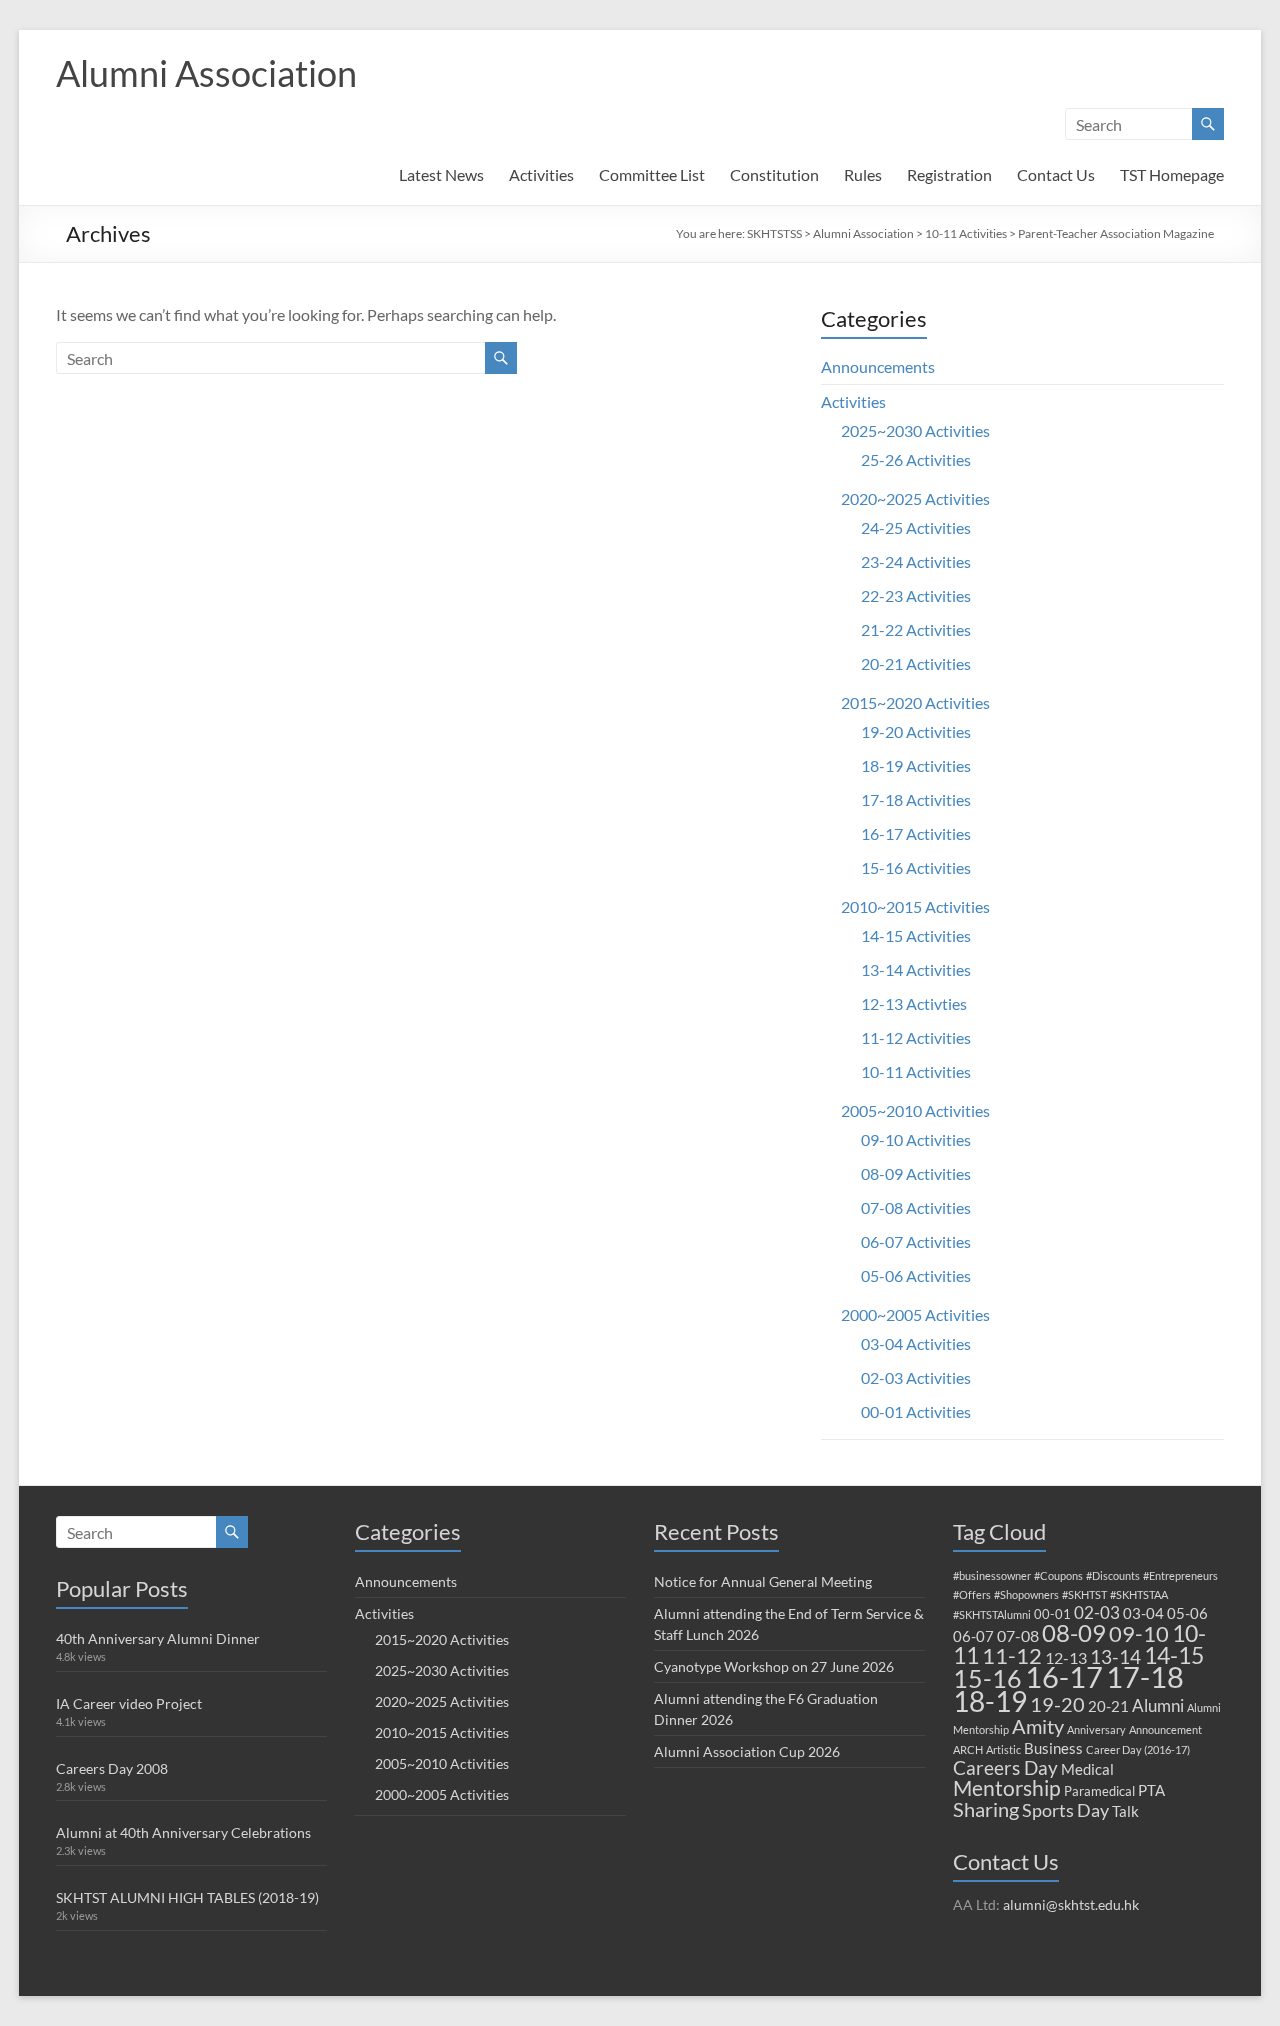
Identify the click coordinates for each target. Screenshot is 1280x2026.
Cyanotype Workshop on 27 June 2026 (774, 1666)
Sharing (986, 1809)
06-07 (973, 1636)
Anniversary (1096, 1729)
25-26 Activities (916, 459)
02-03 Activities (916, 1377)
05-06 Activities (916, 1275)
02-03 (1097, 1612)
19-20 (1057, 1704)
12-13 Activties (914, 1003)
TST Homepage (1172, 174)
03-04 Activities (916, 1343)
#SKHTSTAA (1139, 1594)
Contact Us (1056, 174)
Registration (949, 174)
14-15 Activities (916, 935)
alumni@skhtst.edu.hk (1071, 1904)
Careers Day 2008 (112, 1768)
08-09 (1074, 1633)
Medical (1087, 1769)
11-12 (1012, 1655)
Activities (541, 174)
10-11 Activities (966, 233)
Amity (1038, 1726)
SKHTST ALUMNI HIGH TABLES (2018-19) (187, 1897)
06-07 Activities (916, 1241)
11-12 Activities (916, 1037)
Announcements (878, 366)
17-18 (1145, 1676)
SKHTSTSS (774, 233)
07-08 (1018, 1635)
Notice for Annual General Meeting (763, 1581)
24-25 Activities (916, 527)
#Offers (972, 1594)
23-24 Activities (916, 561)
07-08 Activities (916, 1207)
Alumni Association (206, 73)
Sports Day (1065, 1810)
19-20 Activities (916, 731)
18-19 (990, 1701)
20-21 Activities (916, 663)
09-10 (1139, 1633)
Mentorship (1007, 1787)
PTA (1151, 1790)
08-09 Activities (916, 1173)
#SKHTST (1084, 1594)
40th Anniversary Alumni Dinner (158, 1638)
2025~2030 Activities (915, 430)
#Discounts (1113, 1575)
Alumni (1158, 1705)
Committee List (652, 174)
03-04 (1143, 1613)
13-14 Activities (916, 969)
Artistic (1003, 1749)
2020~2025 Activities (915, 498)
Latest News (441, 174)
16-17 (1064, 1677)
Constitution (774, 174)
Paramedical (1099, 1791)
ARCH (968, 1749)
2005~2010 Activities (915, 1110)
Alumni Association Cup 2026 (747, 1751)
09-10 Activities (916, 1139)
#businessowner (992, 1575)
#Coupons (1058, 1575)
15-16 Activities (916, 867)
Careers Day (1005, 1767)
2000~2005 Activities (915, 1314)
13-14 (1115, 1656)
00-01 (1052, 1614)
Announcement (1165, 1729)
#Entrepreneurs (1180, 1575)
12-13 (1066, 1657)
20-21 (1108, 1706)
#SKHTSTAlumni (992, 1614)
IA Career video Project (129, 1703)
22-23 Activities (916, 595)
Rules (863, 174)
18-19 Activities (916, 765)
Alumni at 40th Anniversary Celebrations (183, 1832)
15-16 (987, 1678)
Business (1053, 1748)
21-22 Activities (916, 629)
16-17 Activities (916, 833)
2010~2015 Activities (915, 906)
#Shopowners (1026, 1594)
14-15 (1174, 1655)
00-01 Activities (916, 1411)
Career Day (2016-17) (1138, 1749)
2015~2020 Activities (915, 702)
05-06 (1187, 1613)
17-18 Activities (916, 799)
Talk (1125, 1811)
